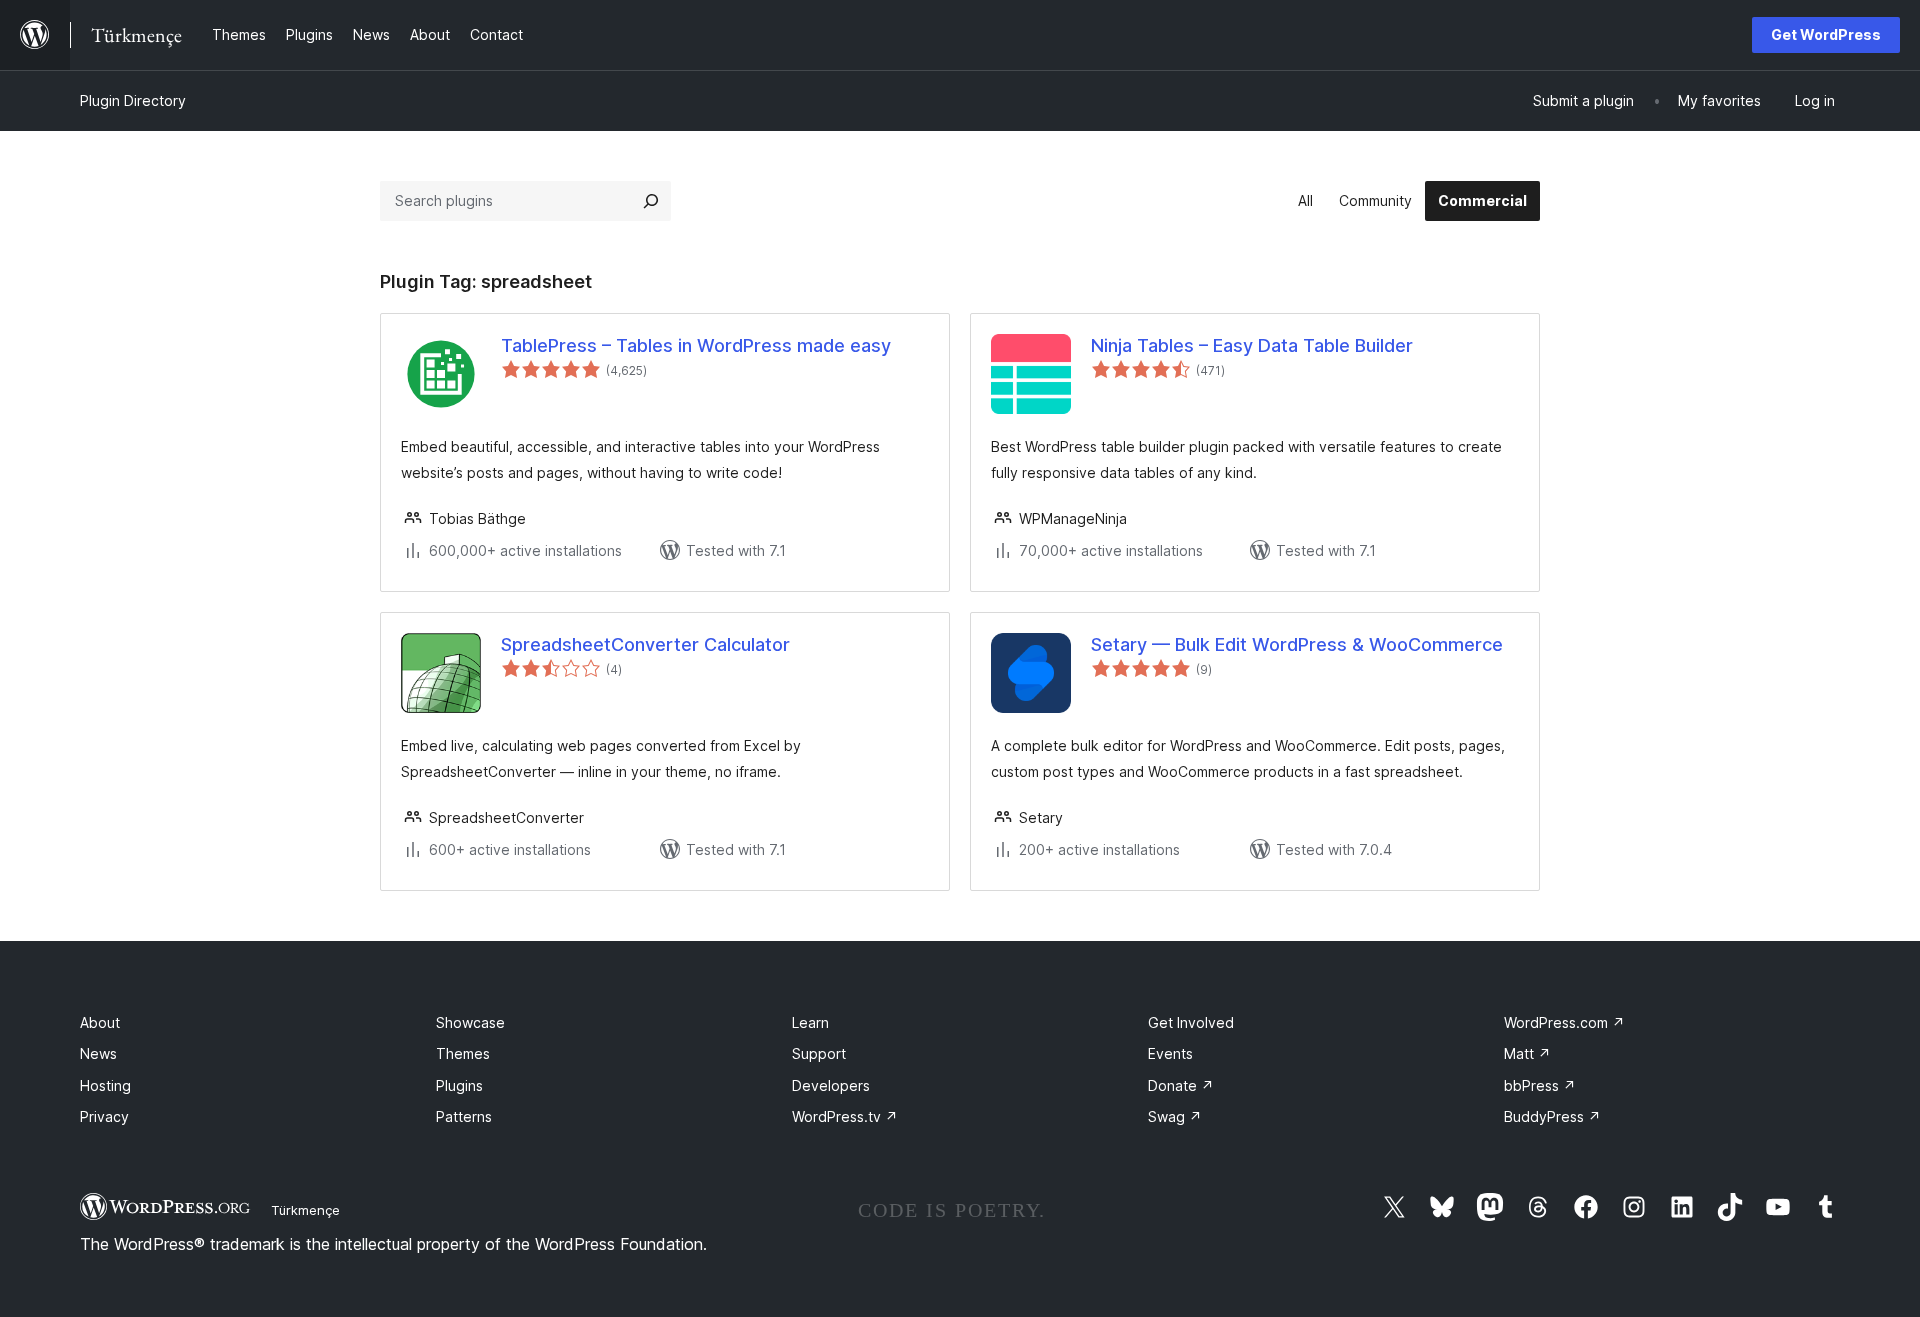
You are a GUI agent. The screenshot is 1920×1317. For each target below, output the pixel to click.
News (98, 1053)
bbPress (1540, 1085)
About (100, 1022)
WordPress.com (1564, 1022)
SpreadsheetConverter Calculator (645, 644)
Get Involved (1191, 1022)
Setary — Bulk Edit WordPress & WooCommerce (1297, 644)
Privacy (104, 1116)
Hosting (105, 1085)
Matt (1527, 1053)
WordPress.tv (845, 1116)
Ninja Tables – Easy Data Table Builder (1252, 345)
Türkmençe (305, 1210)
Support (819, 1053)
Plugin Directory (133, 100)
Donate (1181, 1085)
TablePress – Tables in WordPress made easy (696, 345)
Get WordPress (1826, 34)
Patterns (464, 1116)
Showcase (470, 1022)
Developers (831, 1085)
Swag (1175, 1116)
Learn (810, 1022)
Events (1170, 1053)
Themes (463, 1053)
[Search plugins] (651, 201)
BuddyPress (1552, 1116)
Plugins (459, 1085)
